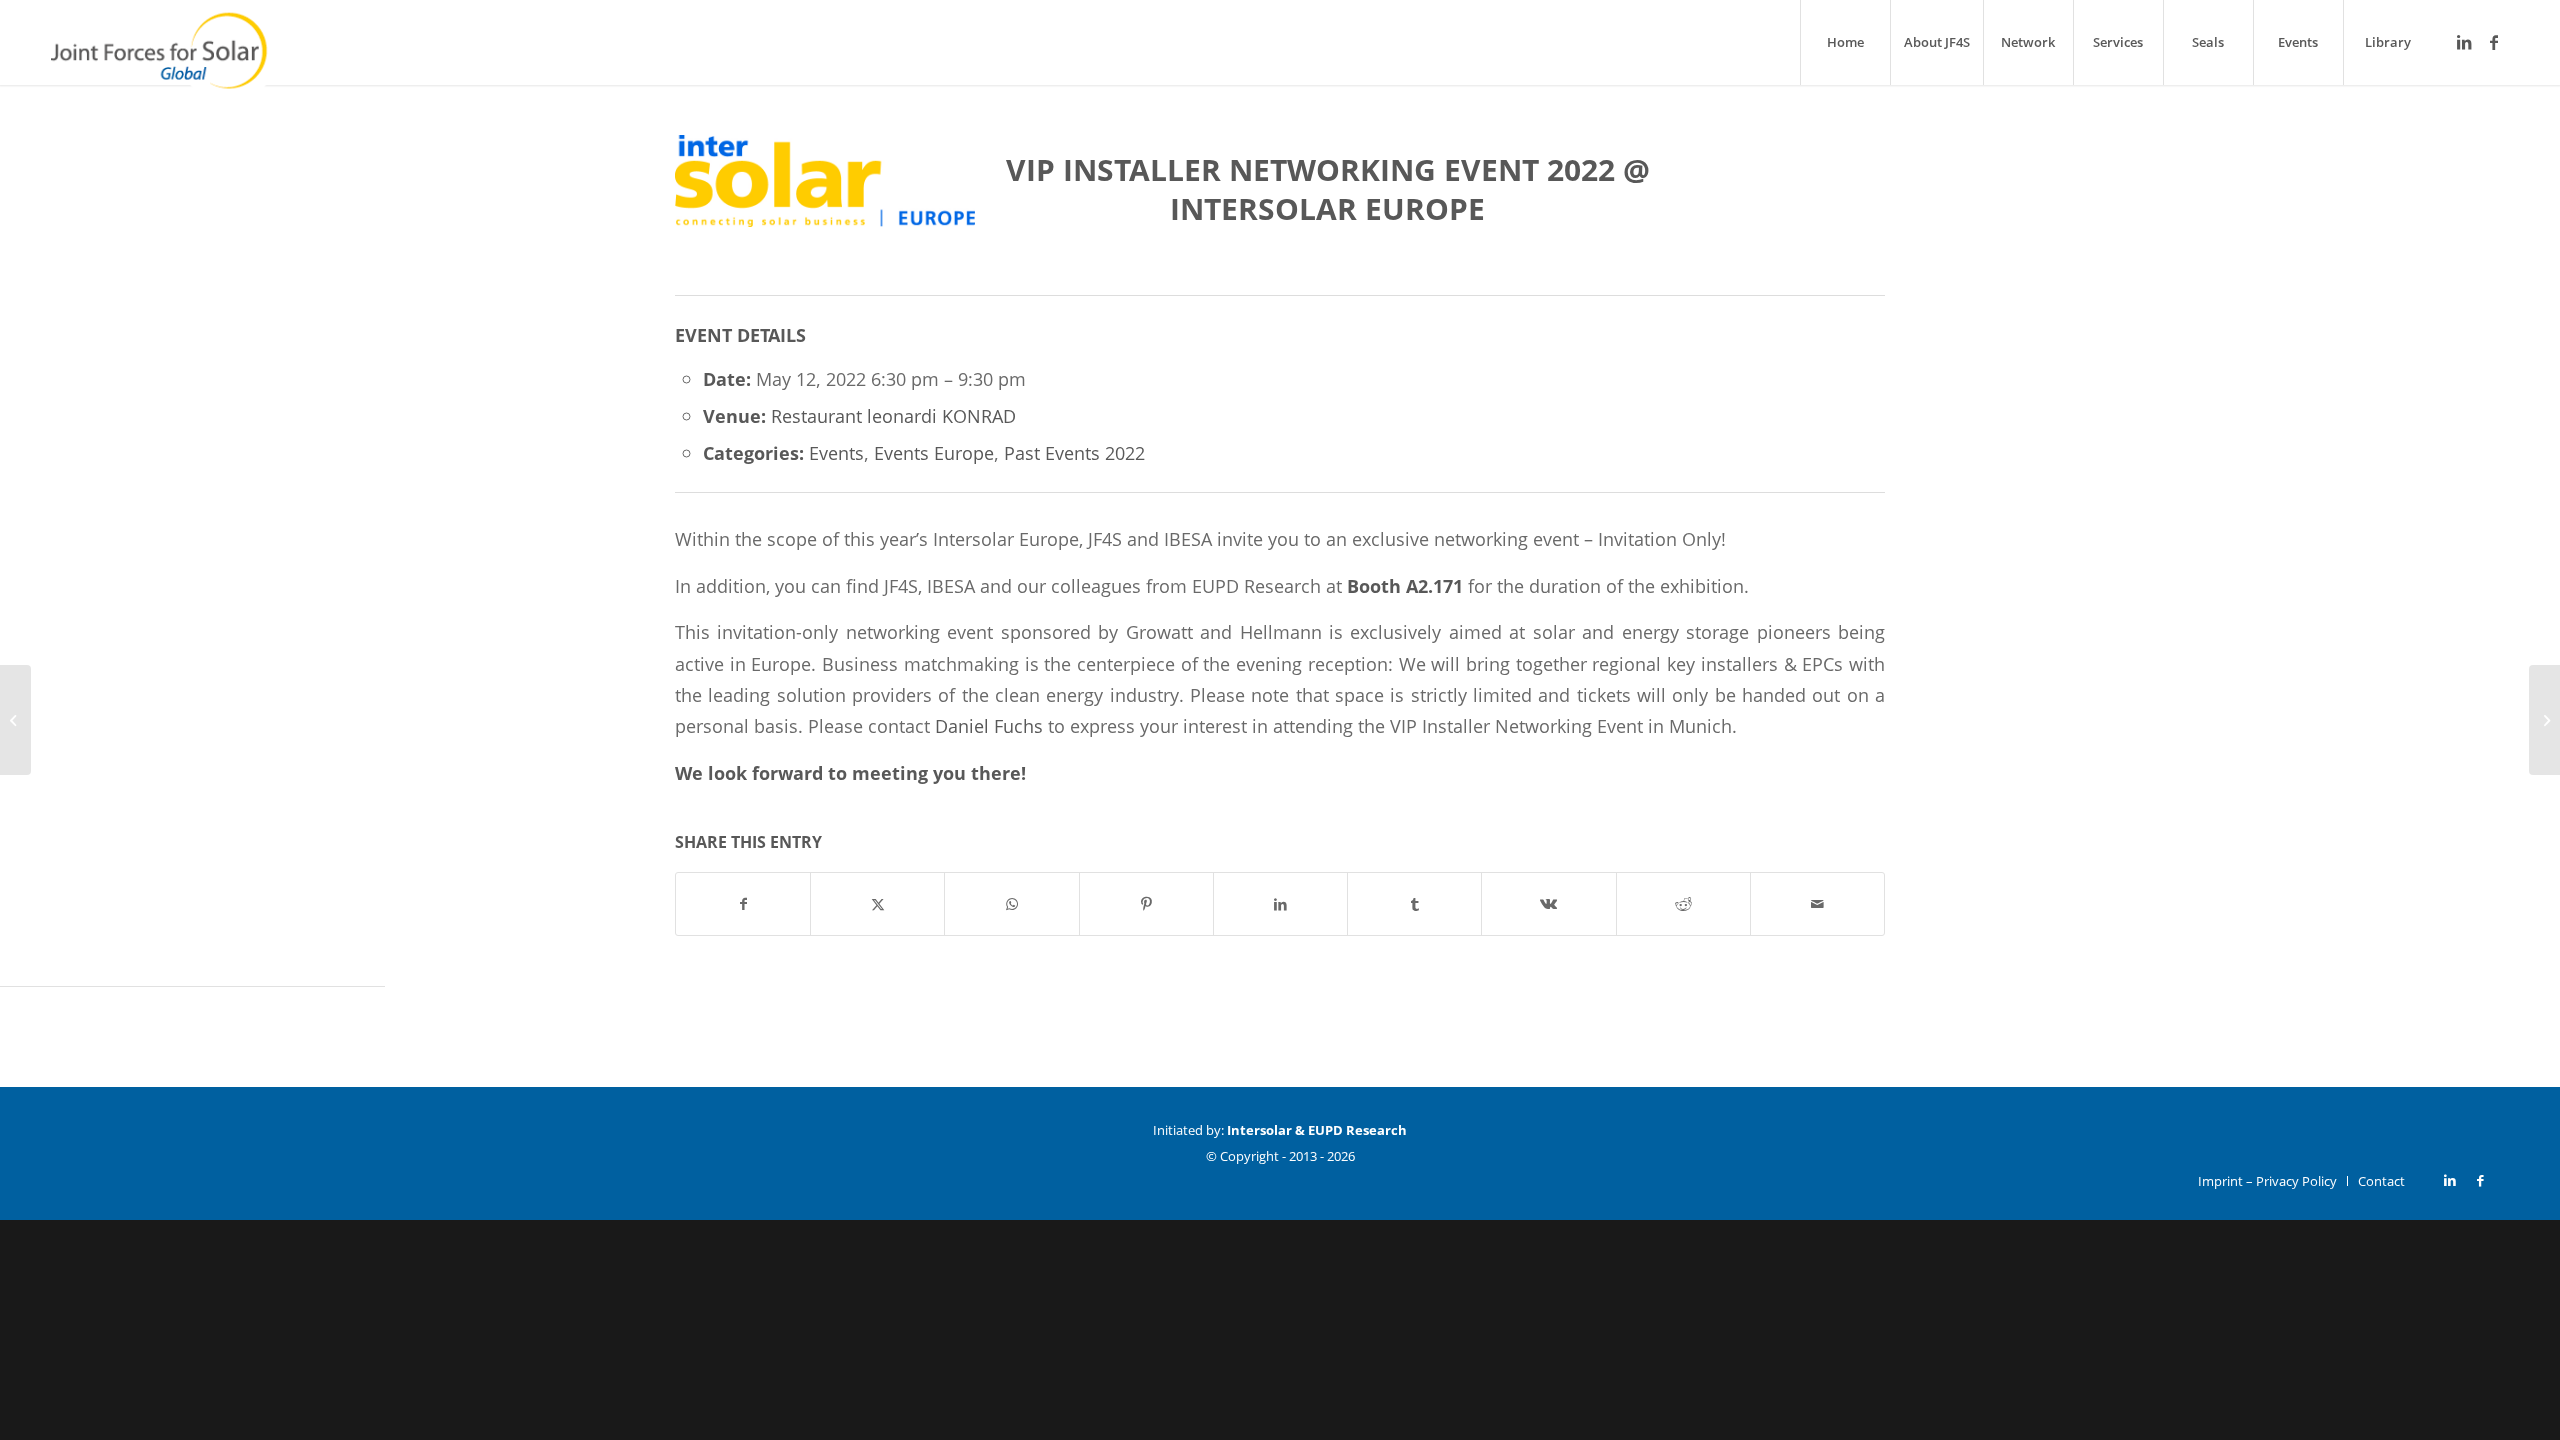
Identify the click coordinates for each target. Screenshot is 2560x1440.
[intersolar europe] (825, 210)
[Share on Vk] (1548, 904)
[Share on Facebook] (743, 904)
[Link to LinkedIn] (2464, 42)
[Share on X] (877, 904)
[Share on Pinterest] (1146, 904)
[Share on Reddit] (1683, 904)
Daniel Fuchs (989, 725)
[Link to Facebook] (2494, 42)
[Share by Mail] (1817, 904)
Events (836, 452)
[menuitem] (1845, 42)
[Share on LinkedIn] (1280, 904)
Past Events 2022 (1074, 452)
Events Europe (934, 452)
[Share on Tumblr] (1414, 904)
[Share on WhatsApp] (1011, 904)
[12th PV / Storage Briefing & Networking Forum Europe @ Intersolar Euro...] (15, 720)
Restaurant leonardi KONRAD (893, 415)
